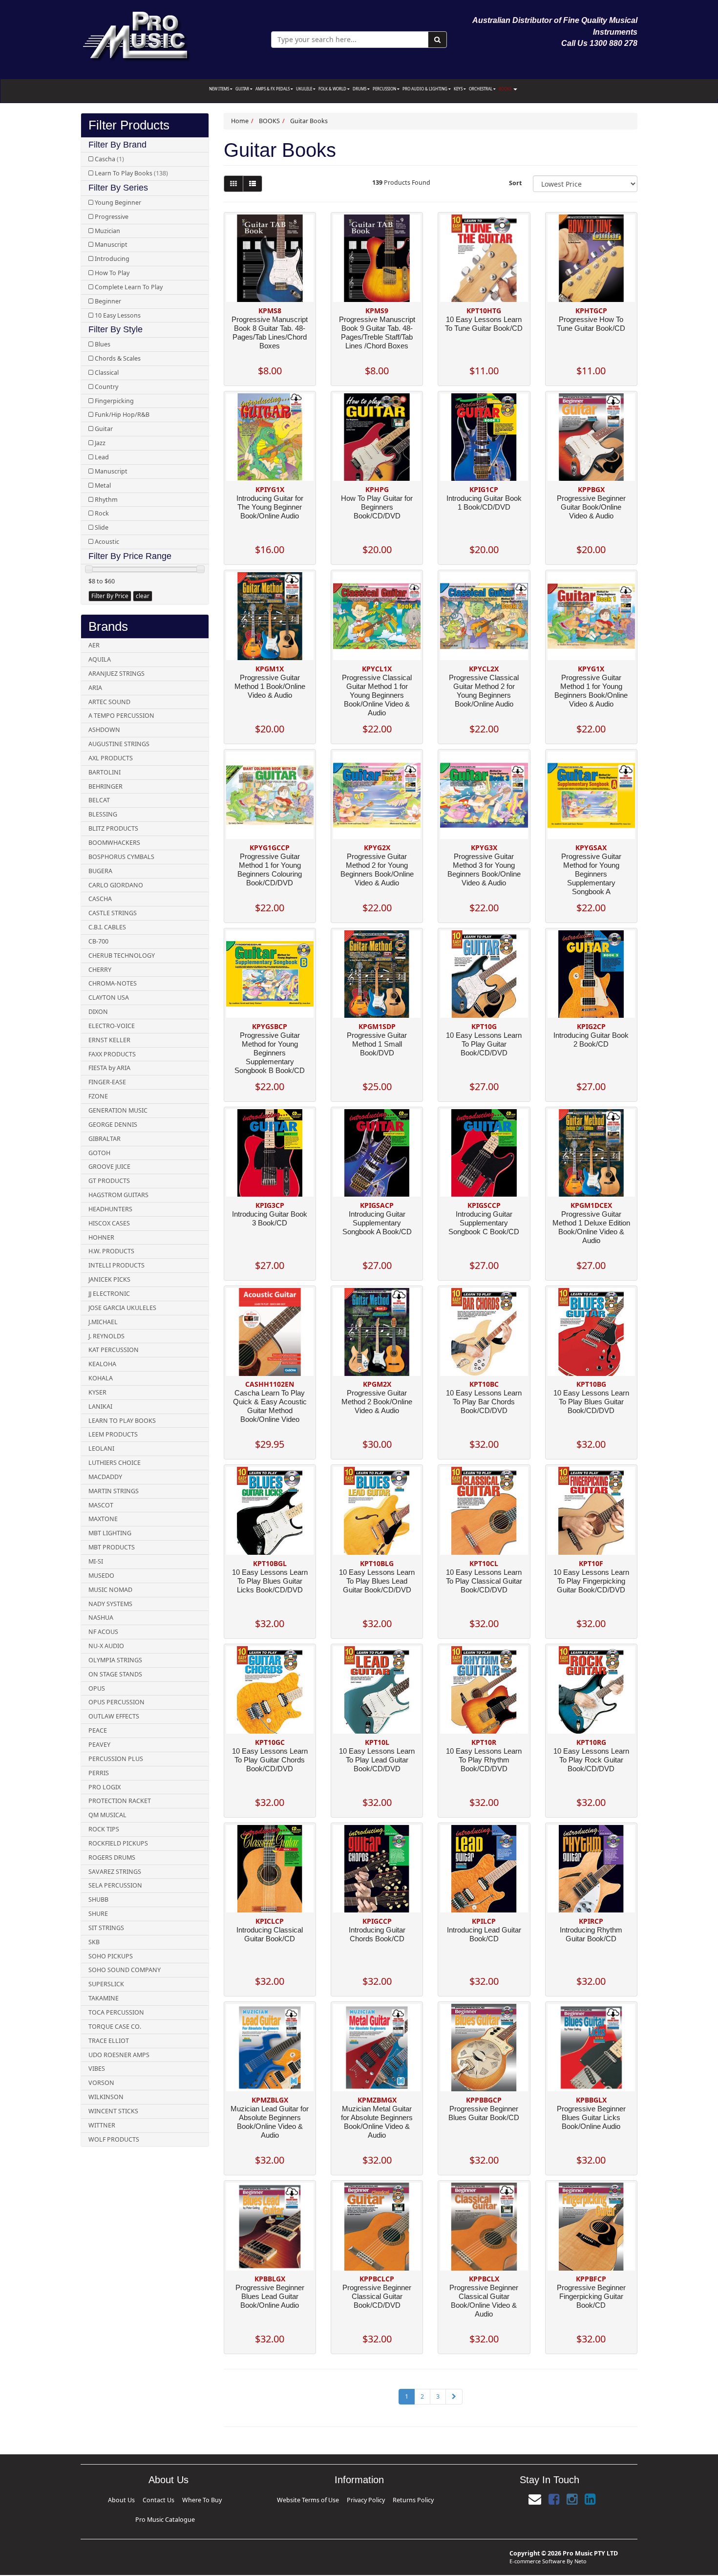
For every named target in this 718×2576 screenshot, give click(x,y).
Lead (102, 457)
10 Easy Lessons (118, 315)
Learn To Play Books (131, 173)
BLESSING (103, 814)
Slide (102, 527)
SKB (94, 1942)
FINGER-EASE (107, 1082)
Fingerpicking (114, 401)
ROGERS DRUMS (112, 1857)
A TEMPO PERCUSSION (121, 716)
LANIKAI (100, 1406)
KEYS (459, 89)
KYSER (97, 1392)
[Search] (437, 40)
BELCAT (99, 800)
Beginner (108, 301)
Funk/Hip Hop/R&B (122, 415)
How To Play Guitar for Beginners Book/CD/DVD (377, 507)
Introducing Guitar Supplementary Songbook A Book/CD (377, 1223)
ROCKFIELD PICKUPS (118, 1843)
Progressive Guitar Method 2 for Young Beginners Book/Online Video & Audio (377, 869)
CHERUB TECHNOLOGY (122, 955)
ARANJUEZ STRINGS (116, 674)
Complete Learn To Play (129, 287)
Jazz (100, 443)
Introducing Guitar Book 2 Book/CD (591, 1040)
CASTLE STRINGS (113, 913)
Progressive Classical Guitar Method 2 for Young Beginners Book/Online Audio (484, 691)
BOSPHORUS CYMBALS (121, 857)
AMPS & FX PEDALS (273, 89)
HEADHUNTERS (110, 1209)
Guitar (104, 429)
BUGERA (100, 871)
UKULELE (305, 89)
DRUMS (360, 89)
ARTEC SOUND (109, 702)
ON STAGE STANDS (115, 1674)
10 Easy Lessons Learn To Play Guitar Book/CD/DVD (484, 1044)
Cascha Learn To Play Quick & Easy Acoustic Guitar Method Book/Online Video (270, 1406)
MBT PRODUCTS (112, 1547)
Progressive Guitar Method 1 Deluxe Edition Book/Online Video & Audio (591, 1227)
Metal (103, 485)
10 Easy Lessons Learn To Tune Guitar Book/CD (484, 324)
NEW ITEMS (220, 89)
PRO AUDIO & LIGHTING (425, 89)
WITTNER (102, 2125)
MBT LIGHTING (110, 1533)
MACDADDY (105, 1477)
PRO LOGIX (105, 1787)
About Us (119, 2499)
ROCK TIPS (104, 1829)
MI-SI (96, 1561)
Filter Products (129, 125)
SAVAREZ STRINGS (115, 1872)
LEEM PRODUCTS (113, 1434)
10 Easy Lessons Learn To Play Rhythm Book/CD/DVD (484, 1760)
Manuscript (111, 245)
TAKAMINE (104, 1998)
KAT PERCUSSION (114, 1350)
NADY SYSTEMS (110, 1604)
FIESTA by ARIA (109, 1068)
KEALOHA (102, 1364)
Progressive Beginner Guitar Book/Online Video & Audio (591, 507)
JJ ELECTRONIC (109, 1294)
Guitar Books (309, 121)
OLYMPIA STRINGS (115, 1660)
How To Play (112, 273)
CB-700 (98, 941)
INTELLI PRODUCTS (116, 1265)
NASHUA (101, 1618)
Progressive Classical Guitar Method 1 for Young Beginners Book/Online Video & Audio (377, 695)
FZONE (98, 1096)
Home (240, 121)
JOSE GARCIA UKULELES (122, 1308)
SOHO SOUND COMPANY (125, 1970)
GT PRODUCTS (109, 1181)
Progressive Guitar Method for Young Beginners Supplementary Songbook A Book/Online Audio (591, 878)
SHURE (98, 1914)
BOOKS (506, 89)
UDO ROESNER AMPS (119, 2055)
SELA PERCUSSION (115, 1885)
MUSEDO (101, 1576)
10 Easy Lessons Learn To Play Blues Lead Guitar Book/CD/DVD (377, 1581)
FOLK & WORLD (333, 89)
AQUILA (100, 659)
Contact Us (141, 2499)
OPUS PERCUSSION (116, 1702)
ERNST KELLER (109, 1040)
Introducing (112, 259)
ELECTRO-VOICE (112, 1026)
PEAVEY (99, 1745)
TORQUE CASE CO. (115, 2027)
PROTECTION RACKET (120, 1801)
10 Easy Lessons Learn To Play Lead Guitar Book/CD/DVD (377, 1760)
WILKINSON (106, 2097)
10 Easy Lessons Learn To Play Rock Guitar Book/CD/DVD (591, 1760)
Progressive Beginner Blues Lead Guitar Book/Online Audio (270, 2296)
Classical (107, 373)
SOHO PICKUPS (111, 1956)
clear (143, 596)
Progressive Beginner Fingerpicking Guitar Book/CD (591, 2296)
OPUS (97, 1688)
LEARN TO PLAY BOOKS (122, 1421)
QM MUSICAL (107, 1815)
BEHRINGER (106, 786)
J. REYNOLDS (106, 1336)
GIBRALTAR (105, 1139)
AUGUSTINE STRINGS (119, 744)
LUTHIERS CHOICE (115, 1463)
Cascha (109, 159)
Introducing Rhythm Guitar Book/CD (591, 1934)
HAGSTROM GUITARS (118, 1195)
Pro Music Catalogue (201, 2499)
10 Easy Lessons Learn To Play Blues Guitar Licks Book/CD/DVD (270, 1581)
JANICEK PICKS (109, 1279)
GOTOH (99, 1153)
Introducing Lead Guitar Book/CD (484, 1934)
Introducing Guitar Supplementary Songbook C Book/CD (484, 1223)
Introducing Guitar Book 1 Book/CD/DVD (484, 503)
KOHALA (101, 1378)
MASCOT (101, 1505)
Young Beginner (118, 203)
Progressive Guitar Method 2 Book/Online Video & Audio (377, 1402)
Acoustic (107, 542)
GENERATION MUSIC (118, 1110)
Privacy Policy (362, 2499)
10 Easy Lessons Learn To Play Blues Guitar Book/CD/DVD (591, 1402)
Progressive (112, 217)
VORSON (101, 2083)
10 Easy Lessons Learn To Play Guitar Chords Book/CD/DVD (270, 1760)
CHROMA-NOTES (113, 983)
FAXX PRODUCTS (112, 1054)
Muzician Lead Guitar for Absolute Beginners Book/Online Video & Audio (270, 2122)
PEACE (98, 1730)
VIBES (97, 2069)
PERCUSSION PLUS (116, 1759)
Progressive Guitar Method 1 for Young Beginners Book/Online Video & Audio (591, 691)
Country (106, 387)
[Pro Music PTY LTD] (136, 34)
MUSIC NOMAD (110, 1590)
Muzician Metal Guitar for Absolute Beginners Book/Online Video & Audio (377, 2122)
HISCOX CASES (109, 1223)
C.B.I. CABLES (107, 927)
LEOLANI (101, 1449)
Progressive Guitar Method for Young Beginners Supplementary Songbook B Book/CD (270, 1053)
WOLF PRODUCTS (114, 2139)
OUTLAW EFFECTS (114, 1716)
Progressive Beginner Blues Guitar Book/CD (484, 2113)
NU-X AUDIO (106, 1646)
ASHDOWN (104, 730)
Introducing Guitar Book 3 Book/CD (270, 1218)
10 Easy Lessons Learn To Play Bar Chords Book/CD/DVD (484, 1402)
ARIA (95, 688)
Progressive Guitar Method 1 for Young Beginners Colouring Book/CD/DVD (270, 869)
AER (94, 645)
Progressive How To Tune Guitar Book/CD (591, 324)
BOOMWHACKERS (114, 843)
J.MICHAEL (103, 1322)
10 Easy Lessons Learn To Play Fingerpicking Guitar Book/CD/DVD (591, 1581)
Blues (103, 344)
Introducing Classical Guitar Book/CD (270, 1934)
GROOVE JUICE (109, 1167)
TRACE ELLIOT (109, 2041)
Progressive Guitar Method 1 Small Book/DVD (377, 1044)
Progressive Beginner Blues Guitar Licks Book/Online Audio (591, 2117)
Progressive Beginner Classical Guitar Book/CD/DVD (377, 2296)
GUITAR (243, 89)
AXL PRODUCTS (111, 758)
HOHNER (101, 1237)
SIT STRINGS (106, 1928)
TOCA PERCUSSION (116, 2012)
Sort (515, 183)
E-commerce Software (537, 2545)
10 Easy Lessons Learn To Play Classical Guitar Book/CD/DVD (484, 1581)
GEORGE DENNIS (113, 1125)
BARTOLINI (105, 772)
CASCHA (100, 899)
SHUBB (98, 1900)
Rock (102, 513)
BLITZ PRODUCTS (113, 828)
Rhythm (106, 500)
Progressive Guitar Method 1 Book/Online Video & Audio (270, 686)
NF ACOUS (103, 1632)
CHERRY (100, 970)
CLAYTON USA (109, 998)
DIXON (98, 1012)
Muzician (107, 231)
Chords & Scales (118, 358)
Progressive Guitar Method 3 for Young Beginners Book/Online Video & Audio (484, 869)
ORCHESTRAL (481, 89)
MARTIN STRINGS (114, 1491)
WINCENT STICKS (113, 2111)
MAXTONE (103, 1519)
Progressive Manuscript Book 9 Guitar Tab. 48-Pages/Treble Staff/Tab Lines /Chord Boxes (377, 333)
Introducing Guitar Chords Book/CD (377, 1934)
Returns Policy (391, 2499)
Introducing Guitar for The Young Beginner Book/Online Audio (270, 507)
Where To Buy (166, 2499)
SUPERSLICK (106, 1984)
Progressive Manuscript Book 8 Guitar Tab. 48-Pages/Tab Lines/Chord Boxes (270, 333)
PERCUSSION (385, 89)
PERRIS (99, 1773)
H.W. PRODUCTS (111, 1251)
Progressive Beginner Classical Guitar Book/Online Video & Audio (484, 2301)
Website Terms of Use (327, 2499)
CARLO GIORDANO (116, 885)
